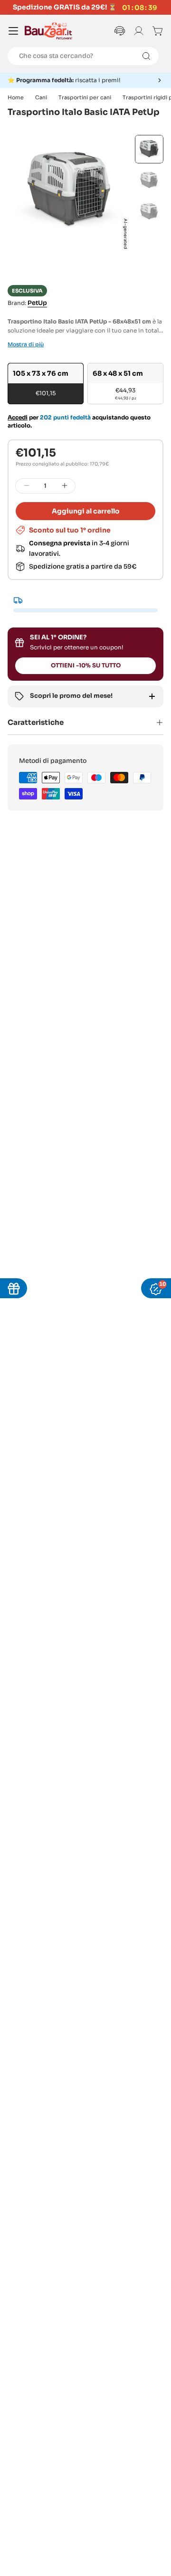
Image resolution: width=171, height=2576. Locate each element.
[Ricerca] (146, 56)
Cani (41, 97)
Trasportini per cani (85, 97)
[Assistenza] (120, 31)
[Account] (139, 31)
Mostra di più (26, 344)
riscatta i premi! (68, 80)
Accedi (18, 417)
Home (16, 97)
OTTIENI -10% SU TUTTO (86, 665)
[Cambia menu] (13, 31)
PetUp (37, 303)
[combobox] (83, 56)
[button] (85, 80)
